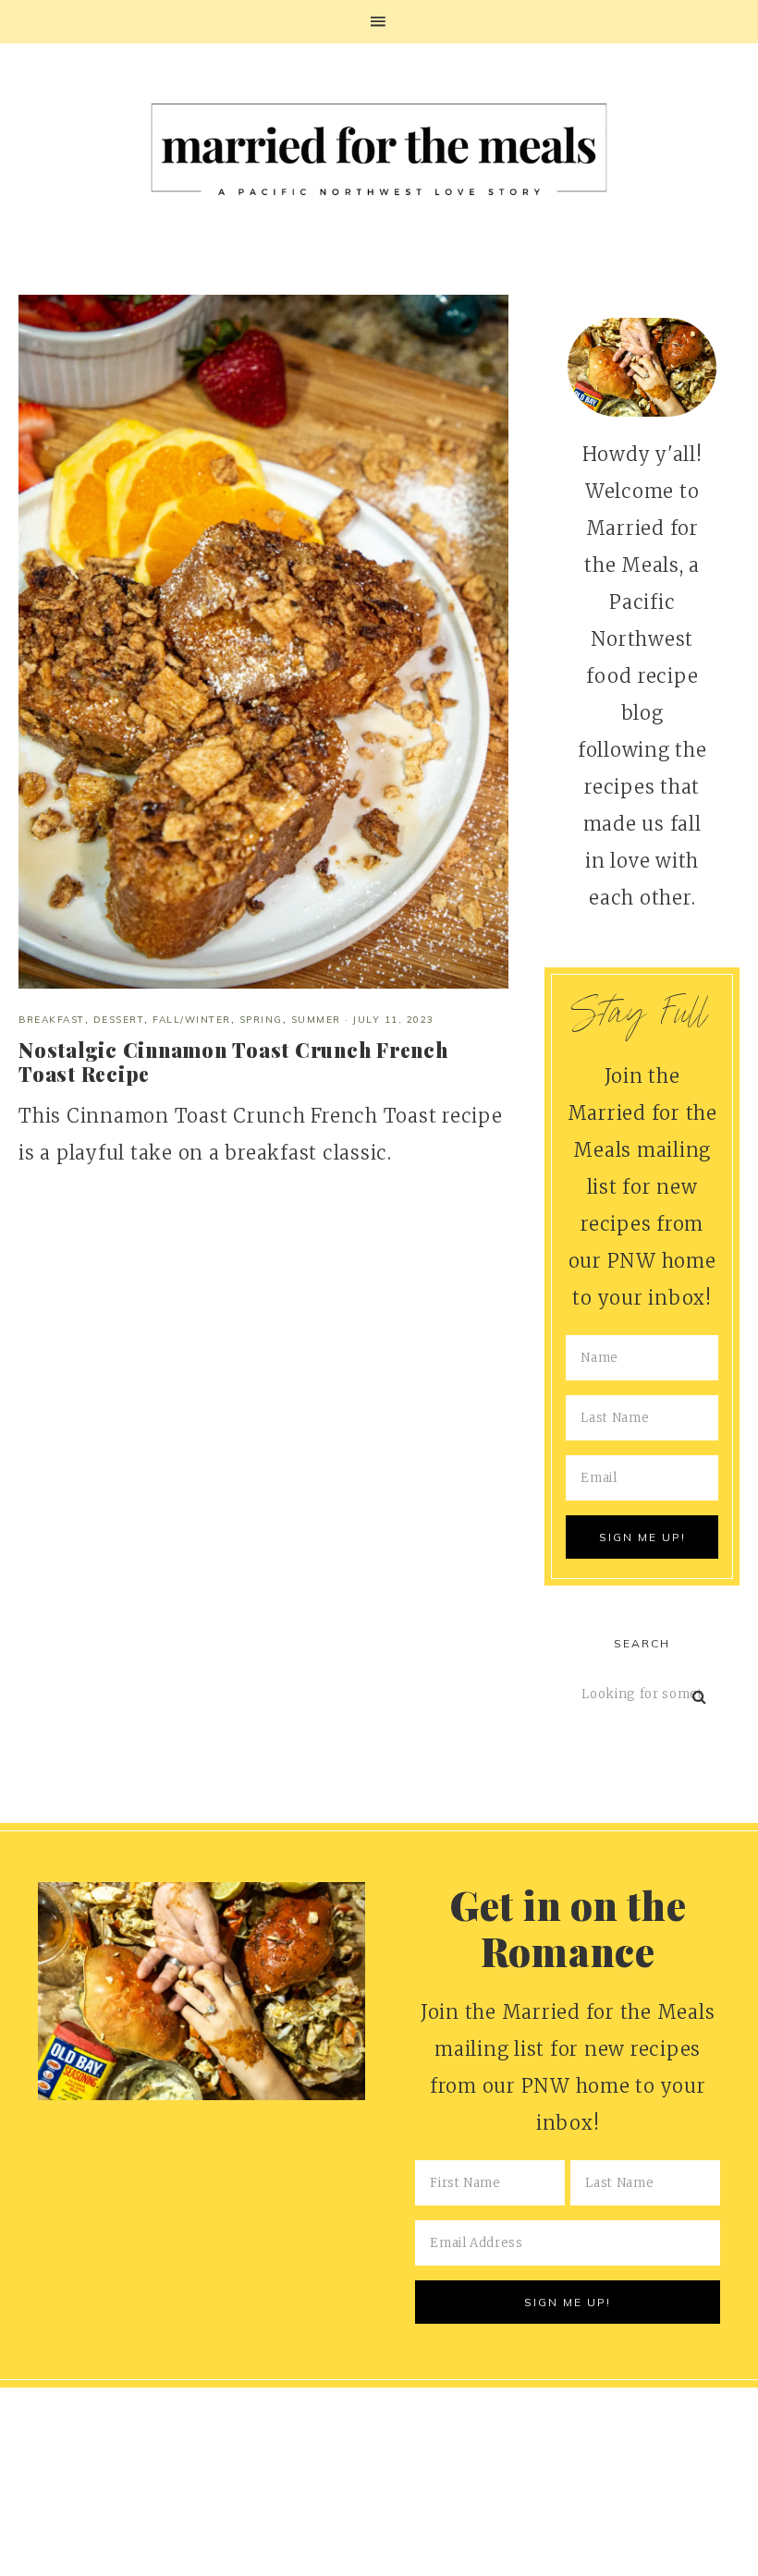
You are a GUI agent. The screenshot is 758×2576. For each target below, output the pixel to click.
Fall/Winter (192, 1020)
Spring (261, 1020)
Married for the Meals (379, 156)
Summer (316, 1020)
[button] (379, 22)
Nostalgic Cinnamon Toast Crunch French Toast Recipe (233, 1062)
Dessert (119, 1020)
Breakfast (52, 1020)
